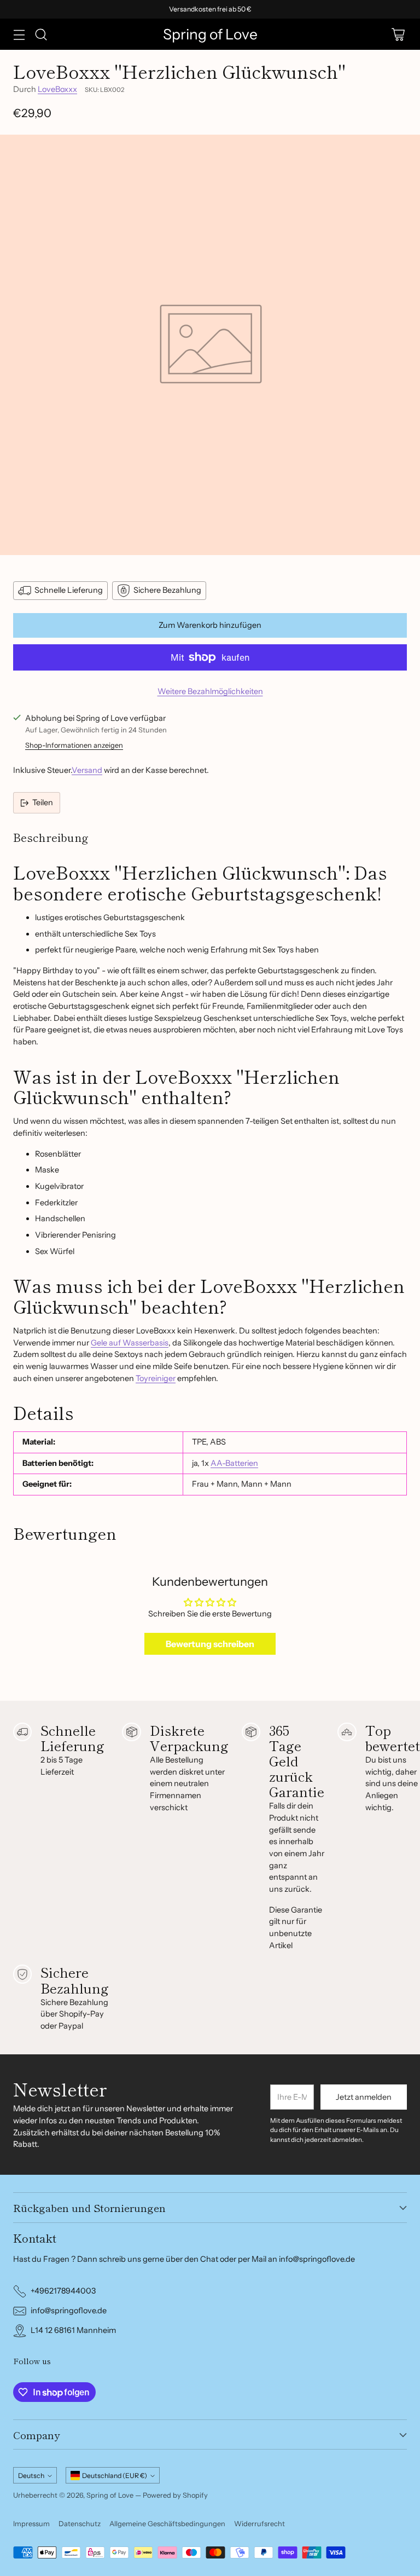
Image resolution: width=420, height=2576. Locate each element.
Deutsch (31, 2476)
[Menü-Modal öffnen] (19, 34)
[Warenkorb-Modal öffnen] (398, 34)
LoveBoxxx (57, 89)
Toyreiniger (156, 1378)
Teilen (43, 802)
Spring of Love (110, 2495)
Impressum (31, 2524)
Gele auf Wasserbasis (130, 1343)
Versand (87, 770)
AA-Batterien (234, 1463)
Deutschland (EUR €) (115, 2476)
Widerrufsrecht (259, 2524)
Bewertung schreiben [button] (210, 1644)
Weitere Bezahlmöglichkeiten (210, 691)
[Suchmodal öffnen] (41, 34)
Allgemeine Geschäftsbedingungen (167, 2524)
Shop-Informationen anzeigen (74, 745)
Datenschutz (80, 2524)
